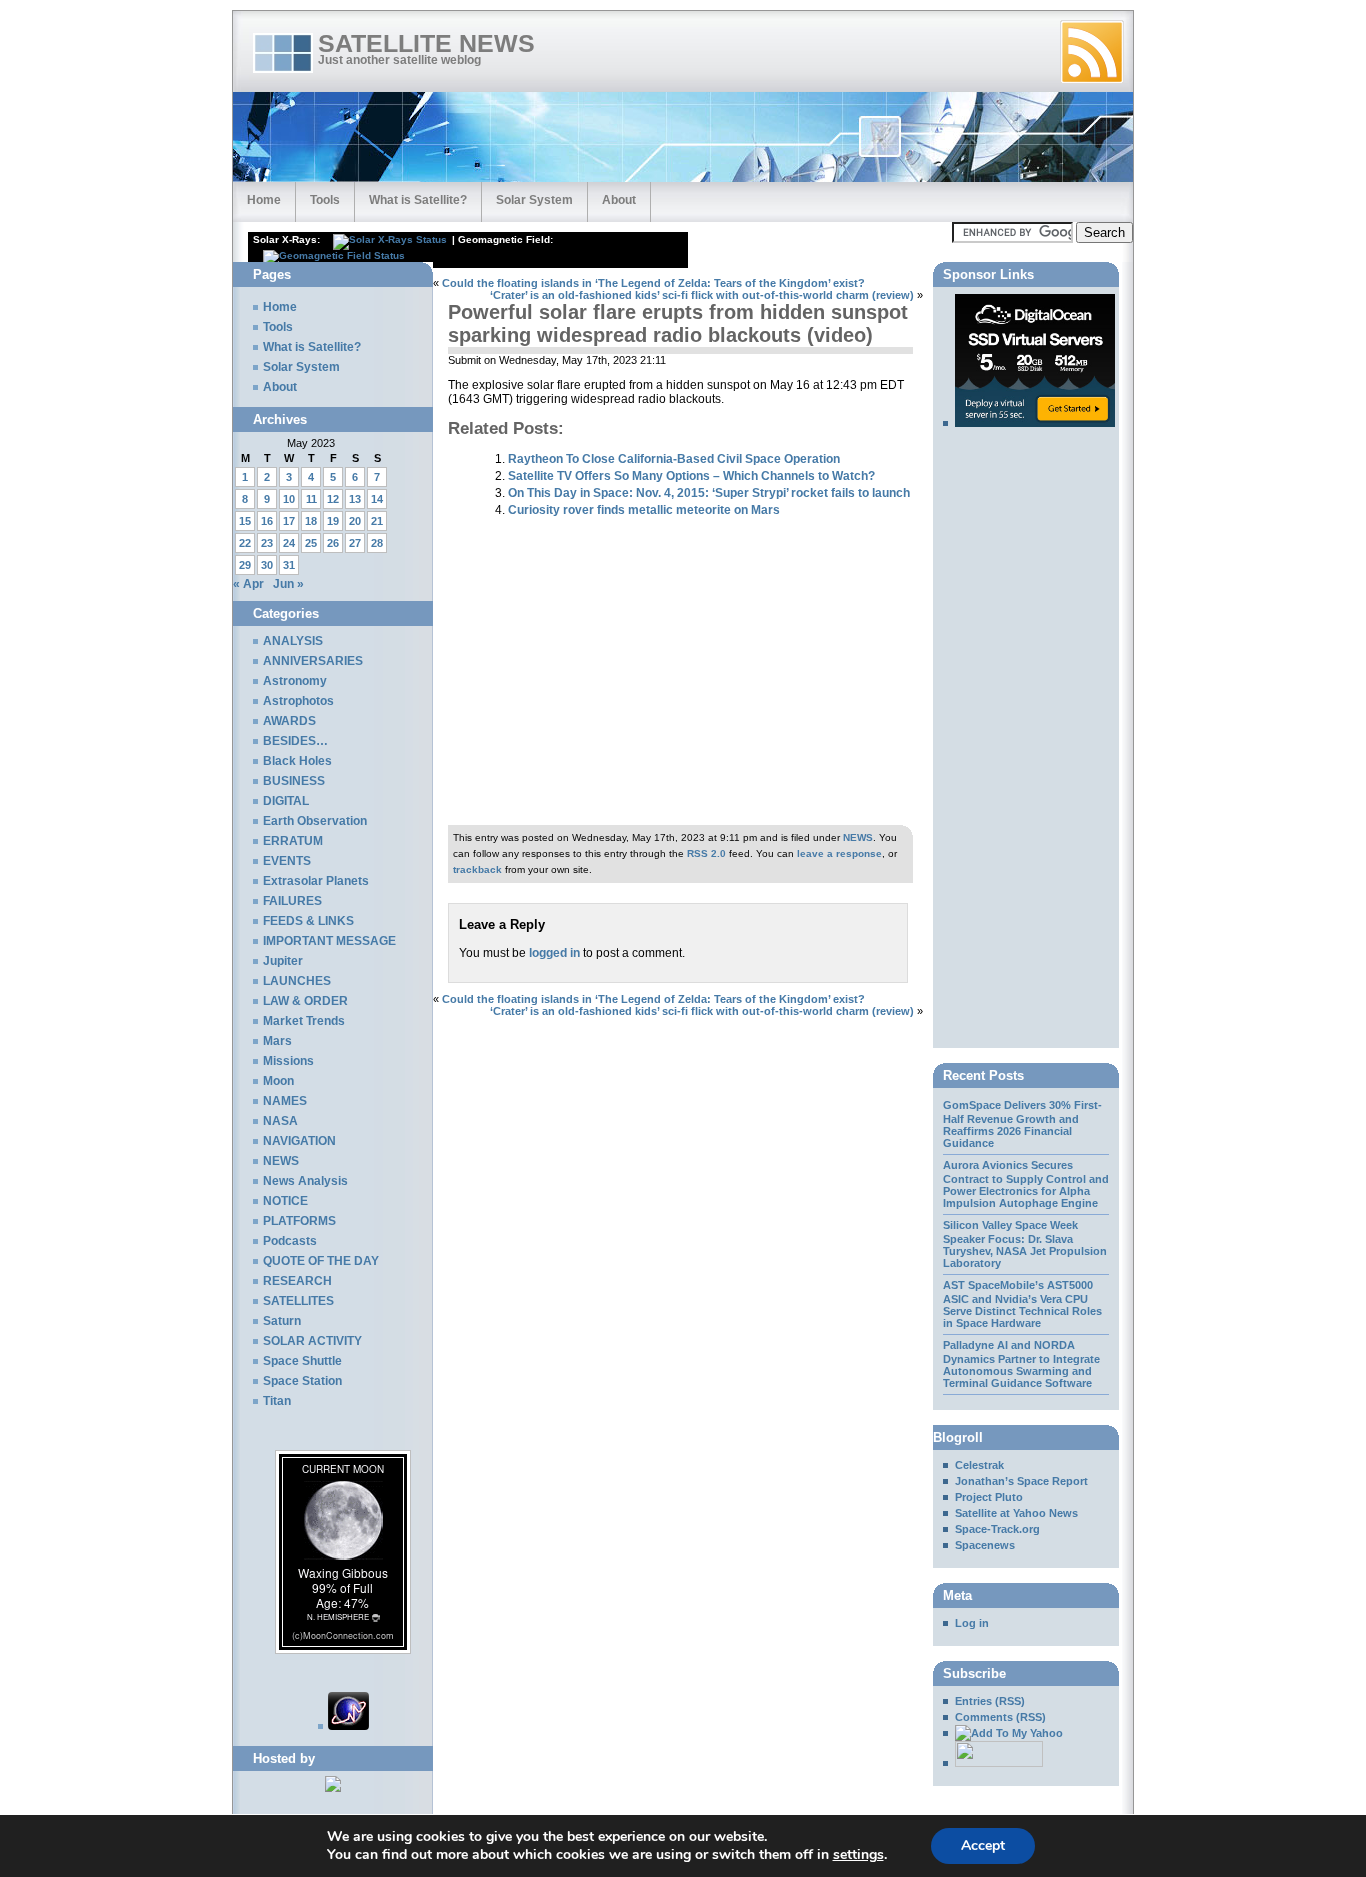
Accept (983, 1845)
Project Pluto (989, 1497)
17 (289, 521)
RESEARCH (297, 1281)
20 (355, 521)
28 (377, 543)
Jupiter (283, 961)
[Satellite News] (1003, 1733)
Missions (288, 1061)
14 (377, 499)
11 (311, 499)
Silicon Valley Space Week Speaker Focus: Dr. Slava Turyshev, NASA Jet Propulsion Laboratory (1025, 1244)
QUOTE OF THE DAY (321, 1261)
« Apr (248, 584)
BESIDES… (295, 741)
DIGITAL (286, 801)
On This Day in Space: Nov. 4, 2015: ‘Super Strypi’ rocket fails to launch (709, 492)
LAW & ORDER (305, 1001)
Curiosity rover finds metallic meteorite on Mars (644, 509)
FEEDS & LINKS (308, 921)
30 (267, 565)
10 (289, 499)
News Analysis (305, 1181)
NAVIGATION (299, 1141)
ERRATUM (293, 841)
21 (377, 521)
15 (245, 521)
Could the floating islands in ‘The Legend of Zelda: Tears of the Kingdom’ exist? (653, 283)
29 (245, 565)
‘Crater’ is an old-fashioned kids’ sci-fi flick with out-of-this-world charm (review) (702, 295)
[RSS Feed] (1092, 52)
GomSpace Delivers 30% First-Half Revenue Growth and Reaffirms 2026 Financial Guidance (1022, 1124)
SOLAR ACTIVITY (312, 1341)
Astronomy (295, 681)
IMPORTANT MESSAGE (329, 941)
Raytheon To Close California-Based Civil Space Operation (674, 458)
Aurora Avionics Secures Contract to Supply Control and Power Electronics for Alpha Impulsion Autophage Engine (1026, 1184)
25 (311, 543)
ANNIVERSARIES (313, 661)
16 (267, 521)
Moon (278, 1081)
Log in (972, 1623)
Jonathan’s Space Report (1021, 1481)
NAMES (285, 1101)
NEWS (858, 837)
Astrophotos (298, 701)
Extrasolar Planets (316, 881)
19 (333, 521)
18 (311, 521)
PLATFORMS (299, 1221)
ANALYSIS (293, 641)
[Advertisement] (667, 269)
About (619, 200)
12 (333, 499)
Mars (277, 1041)
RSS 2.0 (706, 853)
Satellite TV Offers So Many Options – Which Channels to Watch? (691, 475)
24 (289, 543)
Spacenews (985, 1545)
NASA (280, 1121)
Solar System (534, 200)
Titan (277, 1401)
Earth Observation (315, 821)
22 (245, 543)
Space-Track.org (997, 1529)
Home (264, 200)
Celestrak (979, 1465)
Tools (325, 200)
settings (858, 1855)
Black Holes (297, 761)
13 (355, 499)
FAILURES (292, 901)
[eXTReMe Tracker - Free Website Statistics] (343, 1726)
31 (289, 565)
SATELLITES (298, 1301)
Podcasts (290, 1241)
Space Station (302, 1381)
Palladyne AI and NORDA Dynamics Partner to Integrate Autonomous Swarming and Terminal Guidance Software (1021, 1364)
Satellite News (426, 43)
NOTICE (285, 1201)
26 (333, 543)
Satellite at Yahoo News (1016, 1513)
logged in (554, 953)
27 (355, 543)
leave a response (839, 853)
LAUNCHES (297, 981)
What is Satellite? (418, 200)
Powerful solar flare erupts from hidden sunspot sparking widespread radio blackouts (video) (678, 323)
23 (267, 543)
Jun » (288, 584)
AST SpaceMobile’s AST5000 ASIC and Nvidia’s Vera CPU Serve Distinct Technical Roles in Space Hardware (1022, 1304)
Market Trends (304, 1021)
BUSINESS (294, 781)
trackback (477, 869)
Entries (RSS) (990, 1701)
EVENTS (287, 861)
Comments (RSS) (1000, 1717)
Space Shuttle (302, 1361)
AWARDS (289, 721)
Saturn (282, 1321)
